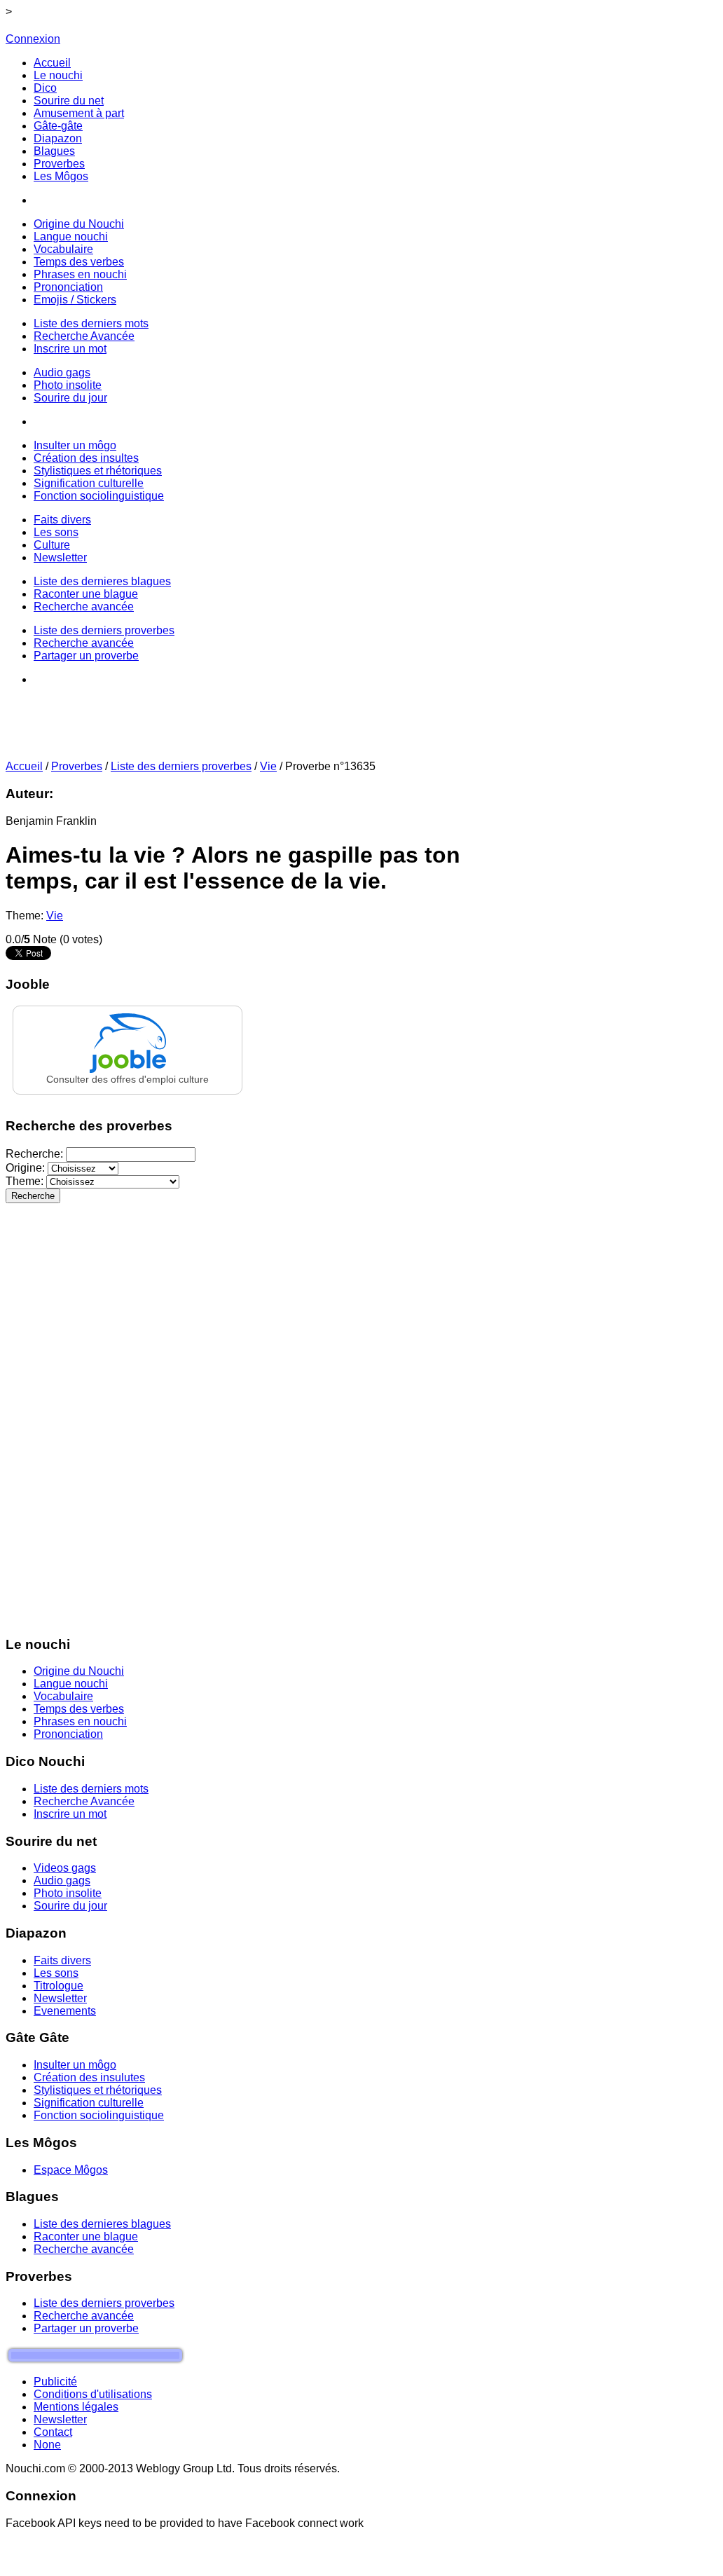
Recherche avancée (84, 2249)
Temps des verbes (79, 1709)
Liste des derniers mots (91, 1789)
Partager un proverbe (86, 2328)
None (47, 2445)
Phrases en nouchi (80, 1721)
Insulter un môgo (75, 2065)
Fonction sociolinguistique (99, 2115)
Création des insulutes (89, 2077)
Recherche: (36, 1154)
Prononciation (68, 1734)
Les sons (56, 1973)
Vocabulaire (63, 1696)
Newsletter (60, 1998)
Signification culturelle (89, 2103)
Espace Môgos (71, 2170)
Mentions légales (76, 2407)
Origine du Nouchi (79, 1671)
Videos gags (65, 1868)
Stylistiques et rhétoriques (98, 2090)
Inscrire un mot (70, 1814)
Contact (53, 2432)
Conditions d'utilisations (93, 2394)
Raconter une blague (86, 2236)
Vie (268, 766)
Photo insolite (68, 1893)
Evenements (65, 2011)
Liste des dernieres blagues (102, 2224)
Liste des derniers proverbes (181, 766)
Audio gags (62, 1880)
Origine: (27, 1168)
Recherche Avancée (84, 1801)
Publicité (55, 2382)
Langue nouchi (71, 1684)
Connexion (33, 39)
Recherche (33, 1196)
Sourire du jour (70, 1906)
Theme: (26, 1181)
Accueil (24, 766)
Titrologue (58, 1986)
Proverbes (77, 766)
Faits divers (62, 1960)
